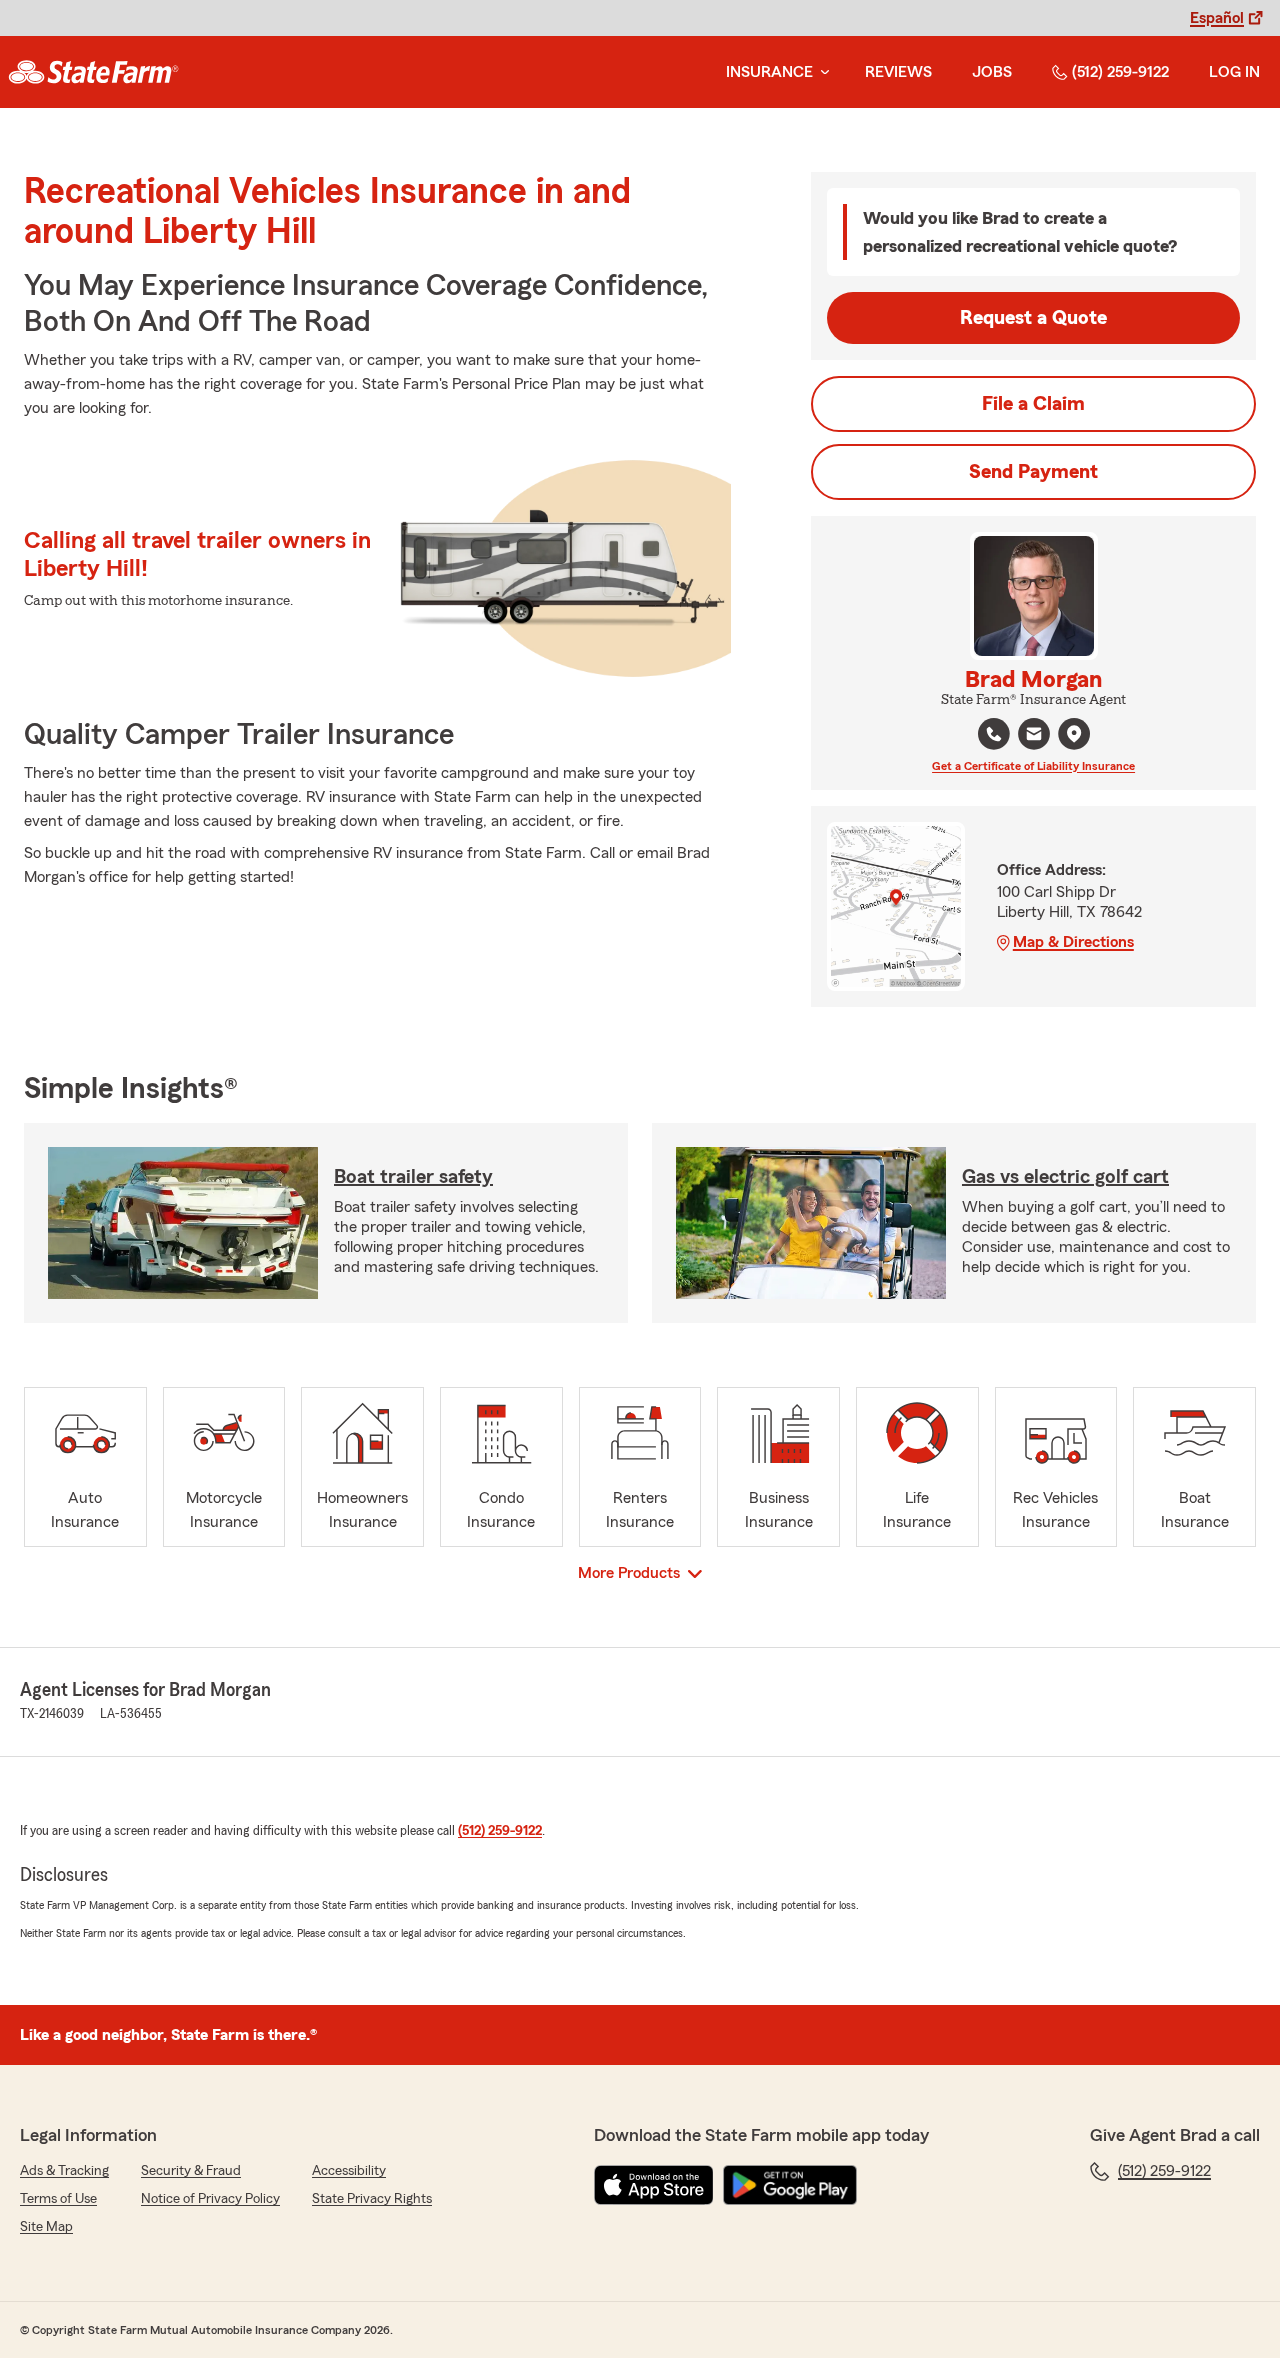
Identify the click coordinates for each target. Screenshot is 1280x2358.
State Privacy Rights (372, 2199)
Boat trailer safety (413, 1177)
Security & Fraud (191, 2171)
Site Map (46, 2227)
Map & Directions (1073, 942)
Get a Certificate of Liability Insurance (1033, 766)
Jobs (992, 72)
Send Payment (1033, 472)
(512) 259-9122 (1120, 72)
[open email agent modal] (1034, 736)
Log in (1234, 72)
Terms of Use (58, 2199)
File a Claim (1033, 404)
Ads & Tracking (64, 2171)
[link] (93, 72)
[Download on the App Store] (654, 2185)
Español (1217, 18)
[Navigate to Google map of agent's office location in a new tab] (1074, 734)
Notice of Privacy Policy (210, 2199)
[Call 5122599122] (994, 734)
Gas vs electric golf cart (1065, 1177)
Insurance (769, 72)
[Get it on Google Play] (790, 2185)
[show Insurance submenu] (821, 72)
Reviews (898, 72)
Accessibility (349, 2171)
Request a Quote (1033, 318)
